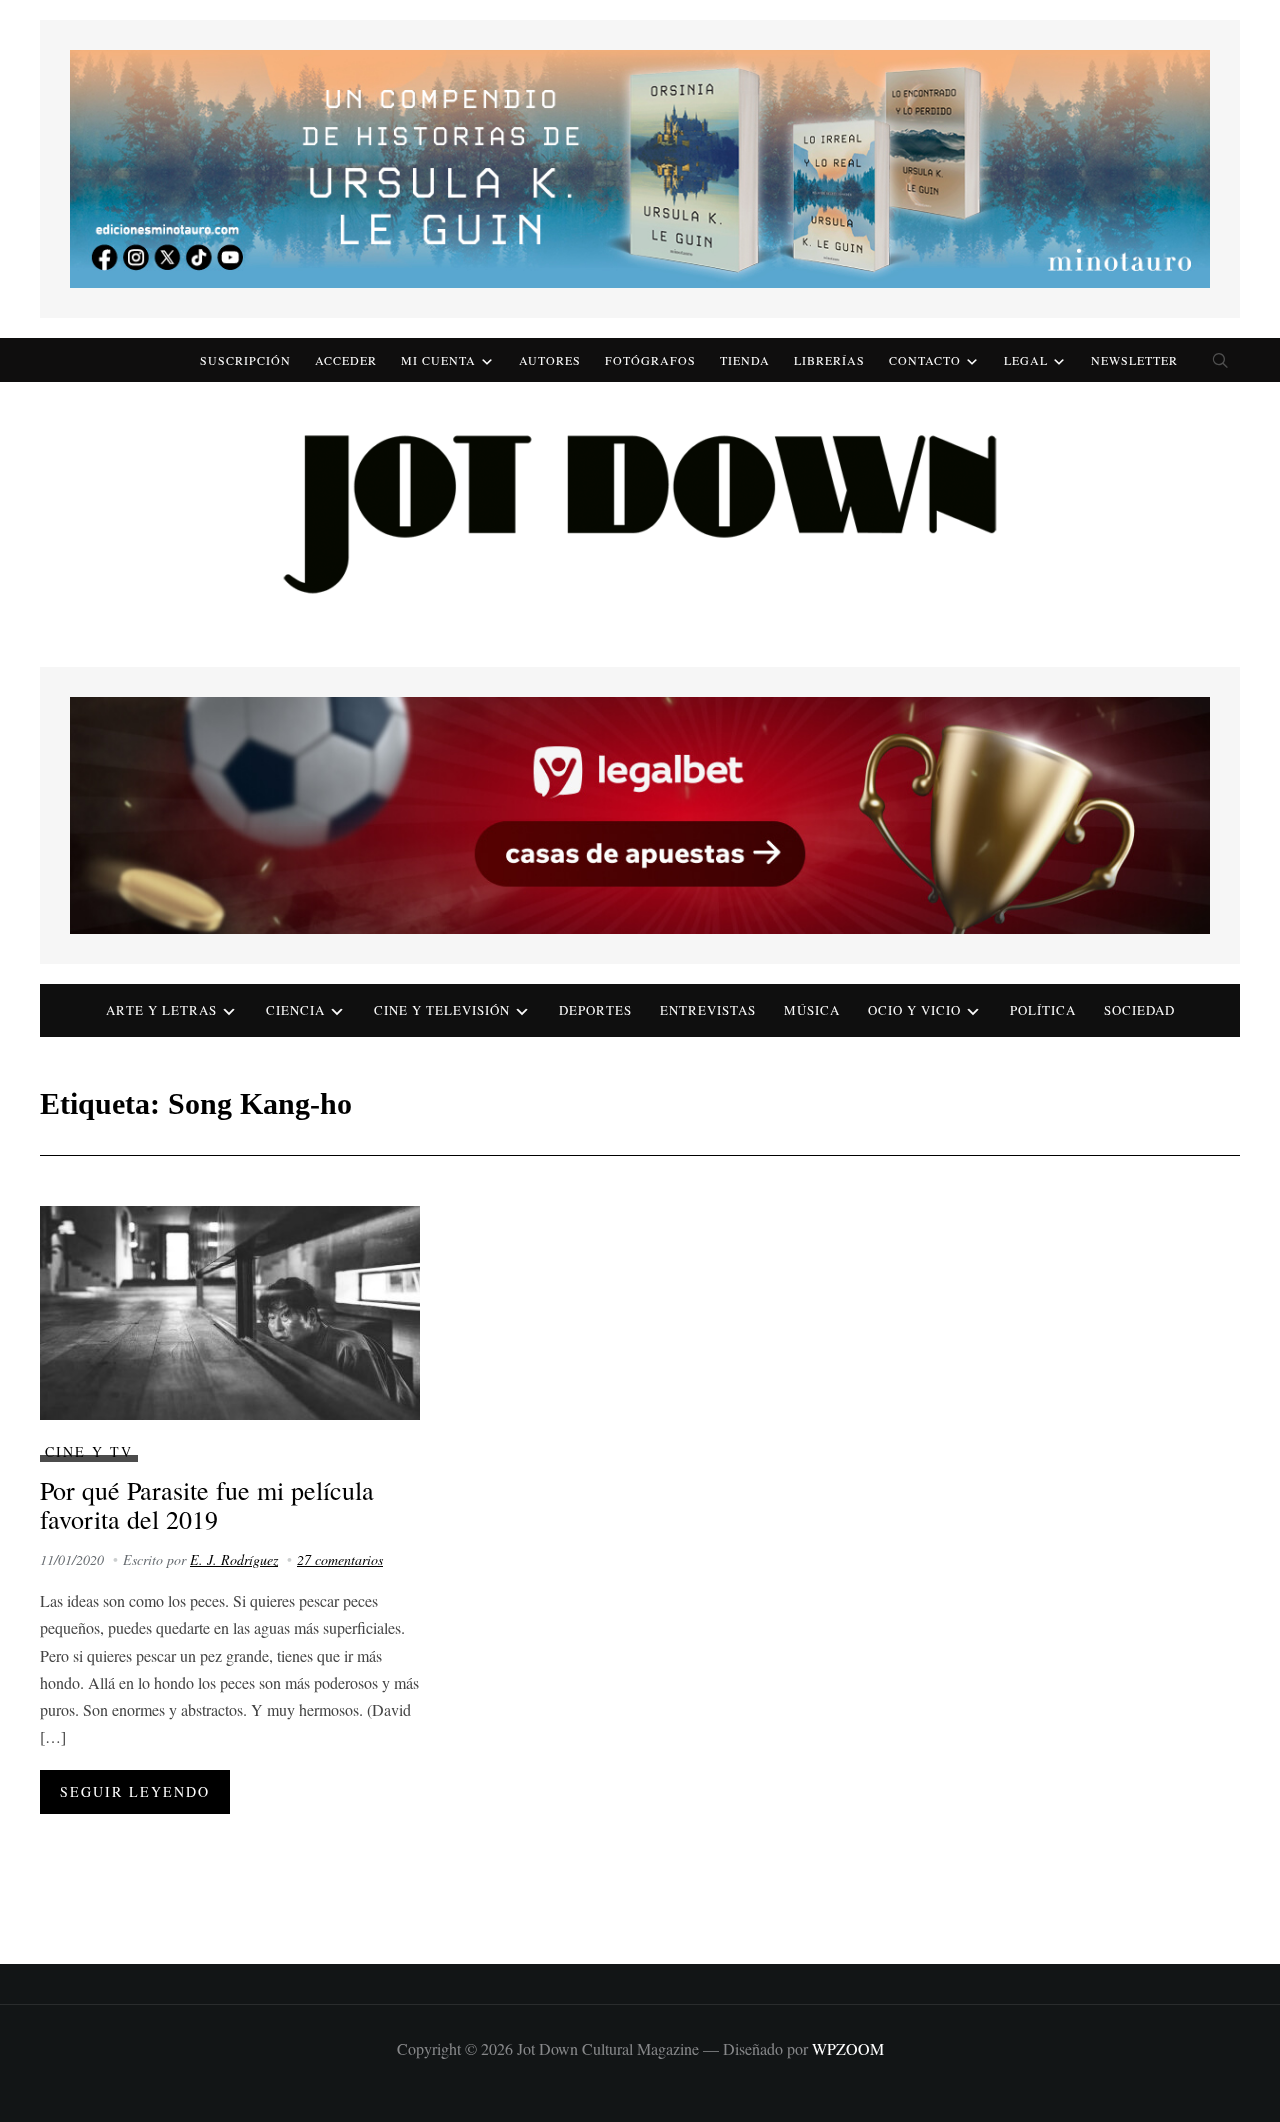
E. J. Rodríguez (234, 1559)
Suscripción (245, 360)
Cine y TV (89, 1451)
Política (1043, 1010)
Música (812, 1010)
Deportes (595, 1010)
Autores (550, 360)
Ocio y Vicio (914, 1010)
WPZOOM (848, 2048)
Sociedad (1139, 1010)
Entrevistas (708, 1010)
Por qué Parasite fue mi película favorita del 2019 (207, 1504)
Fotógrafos (650, 360)
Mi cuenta (438, 360)
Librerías (829, 360)
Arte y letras (161, 1010)
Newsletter (1134, 360)
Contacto (925, 360)
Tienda (745, 360)
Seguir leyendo (135, 1791)
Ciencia (295, 1010)
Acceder (346, 360)
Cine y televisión (442, 1010)
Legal (1026, 360)
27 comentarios (340, 1559)
